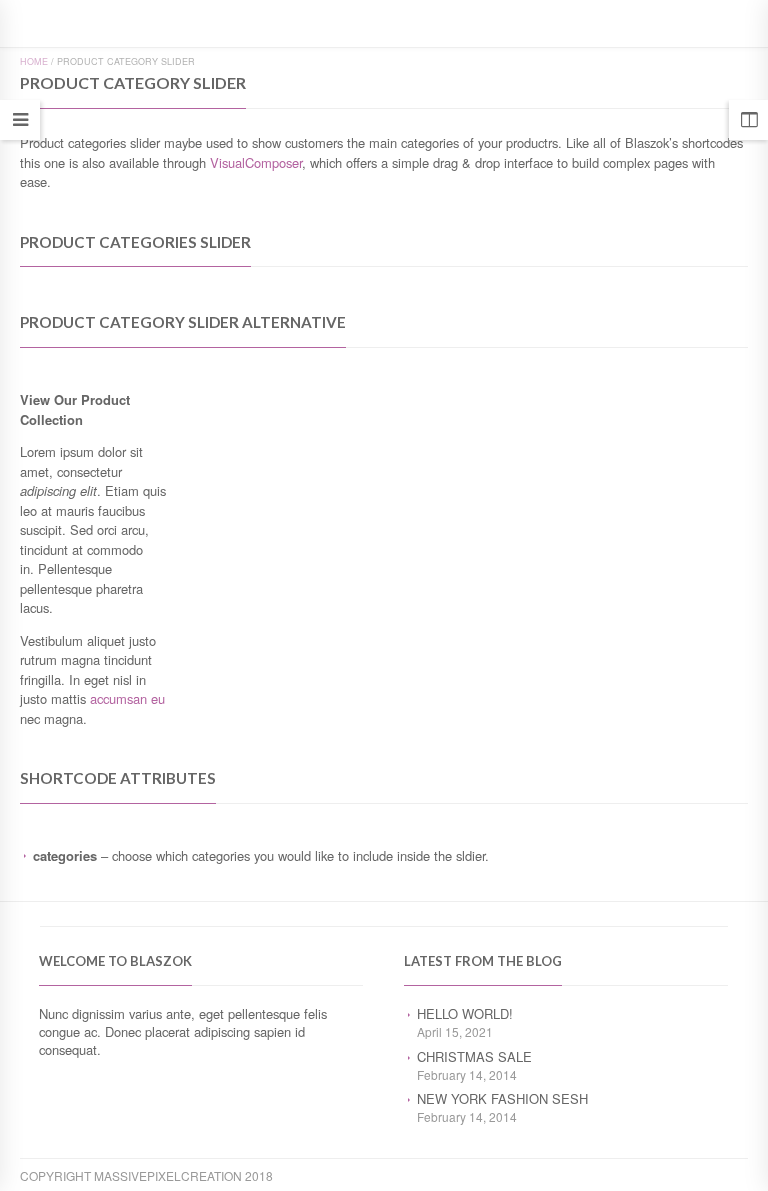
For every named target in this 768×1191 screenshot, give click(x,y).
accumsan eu (127, 698)
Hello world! (465, 1013)
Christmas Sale (474, 1056)
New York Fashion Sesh (502, 1098)
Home (34, 61)
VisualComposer (256, 162)
